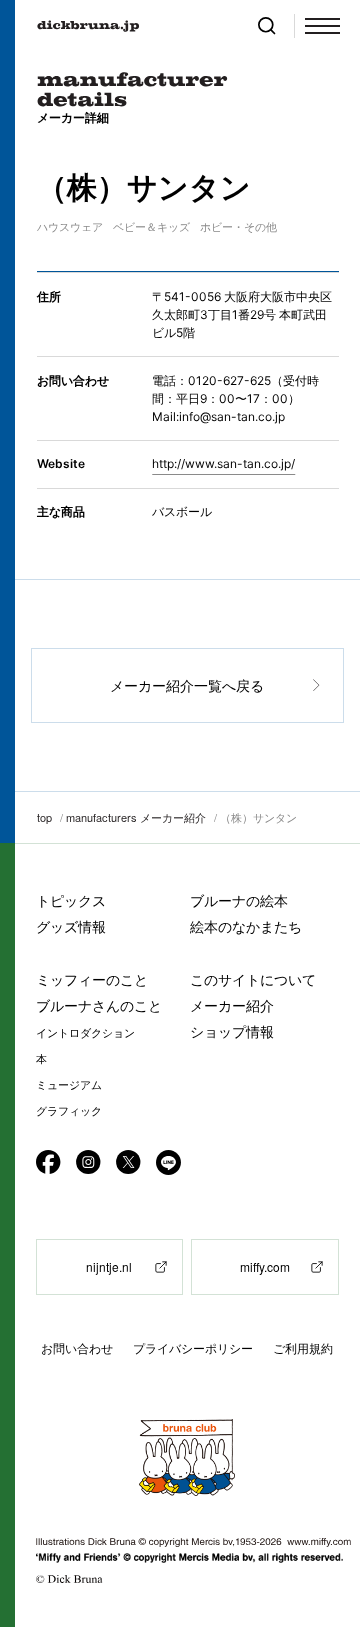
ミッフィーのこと (92, 979)
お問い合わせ (77, 1348)
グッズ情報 (71, 926)
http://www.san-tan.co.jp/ (223, 463)
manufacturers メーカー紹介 (136, 817)
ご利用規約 (303, 1348)
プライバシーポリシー (193, 1348)
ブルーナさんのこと (99, 1005)
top (44, 817)
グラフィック (69, 1111)
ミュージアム (69, 1085)
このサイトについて (253, 979)
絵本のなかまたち (246, 926)
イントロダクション (85, 1033)
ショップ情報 (232, 1031)
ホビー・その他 (238, 227)
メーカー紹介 (232, 1005)
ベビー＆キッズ (151, 227)
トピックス (71, 900)
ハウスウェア (70, 227)
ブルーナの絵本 (239, 900)
